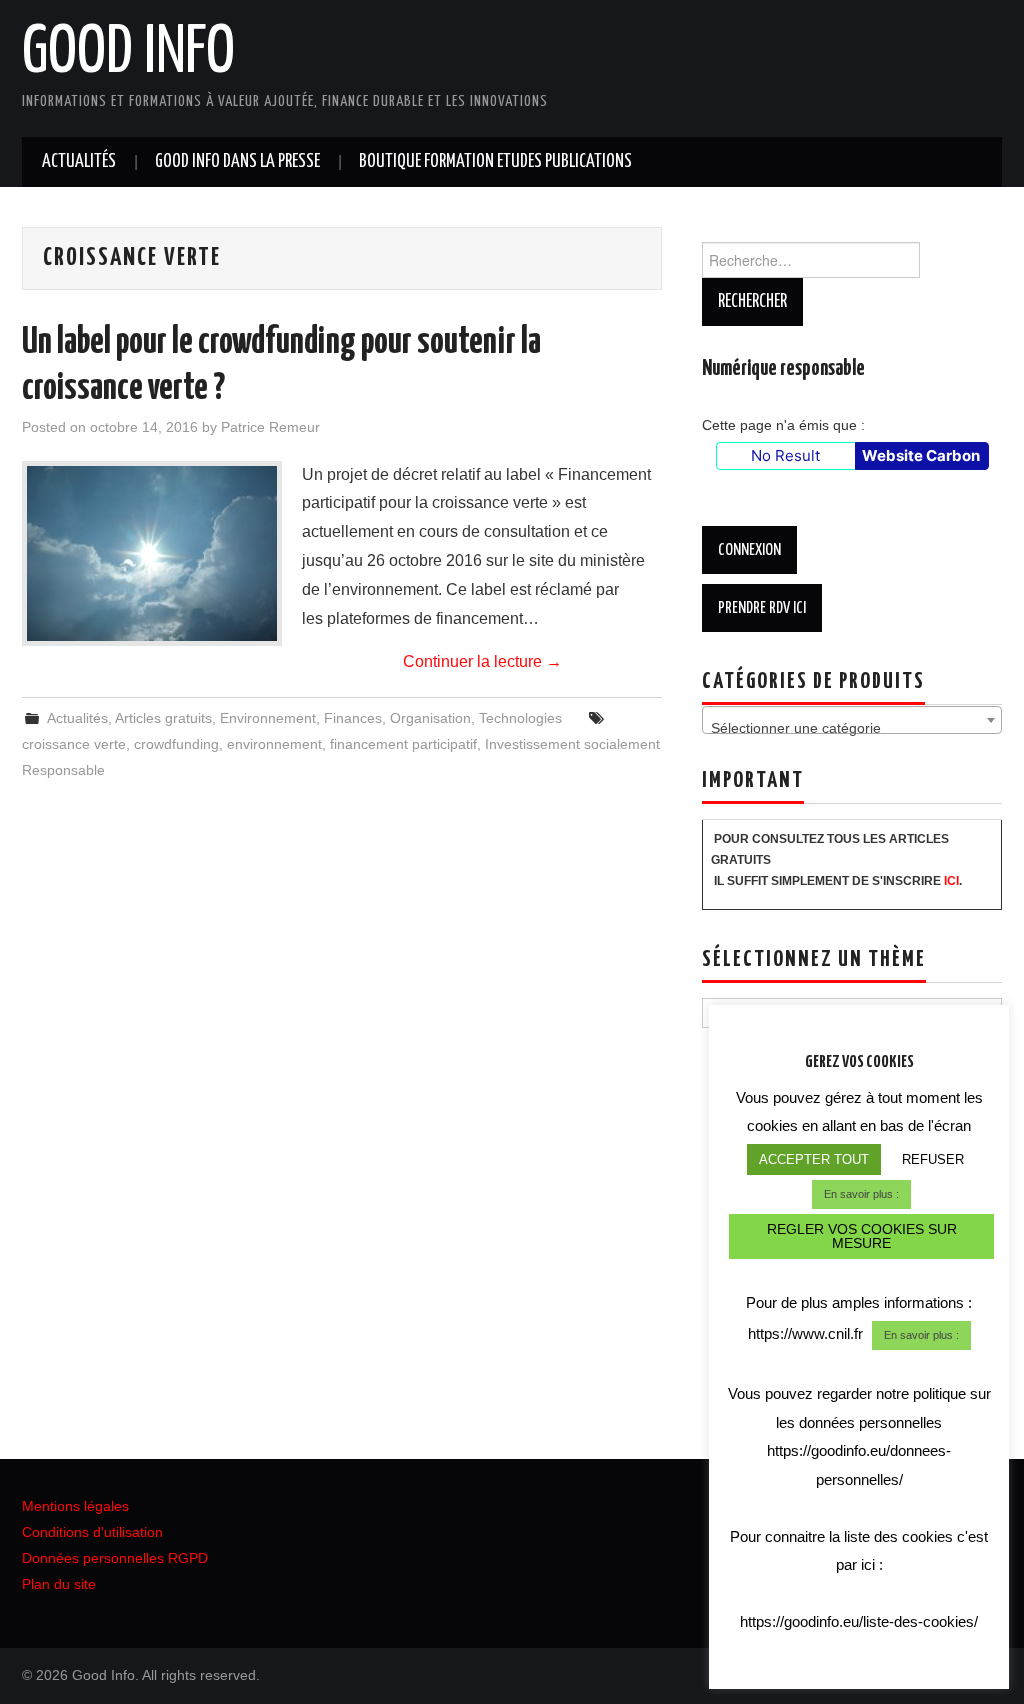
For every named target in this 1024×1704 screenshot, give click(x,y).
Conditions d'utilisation (92, 1532)
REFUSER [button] (933, 1159)
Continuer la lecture (482, 661)
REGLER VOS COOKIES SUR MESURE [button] (862, 1236)
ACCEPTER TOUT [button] (814, 1159)
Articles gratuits (163, 718)
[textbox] (852, 728)
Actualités (79, 162)
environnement (274, 744)
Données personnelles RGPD (115, 1558)
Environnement (268, 718)
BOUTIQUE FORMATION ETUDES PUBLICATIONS (495, 162)
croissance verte (74, 744)
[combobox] (852, 720)
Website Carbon (921, 455)
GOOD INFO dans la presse (237, 162)
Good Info (128, 54)
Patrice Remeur (270, 427)
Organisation (430, 718)
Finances (353, 718)
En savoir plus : (861, 1194)
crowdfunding (176, 744)
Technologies (520, 718)
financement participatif (403, 744)
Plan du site (59, 1584)
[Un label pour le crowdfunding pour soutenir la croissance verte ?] (152, 553)
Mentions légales (75, 1506)
